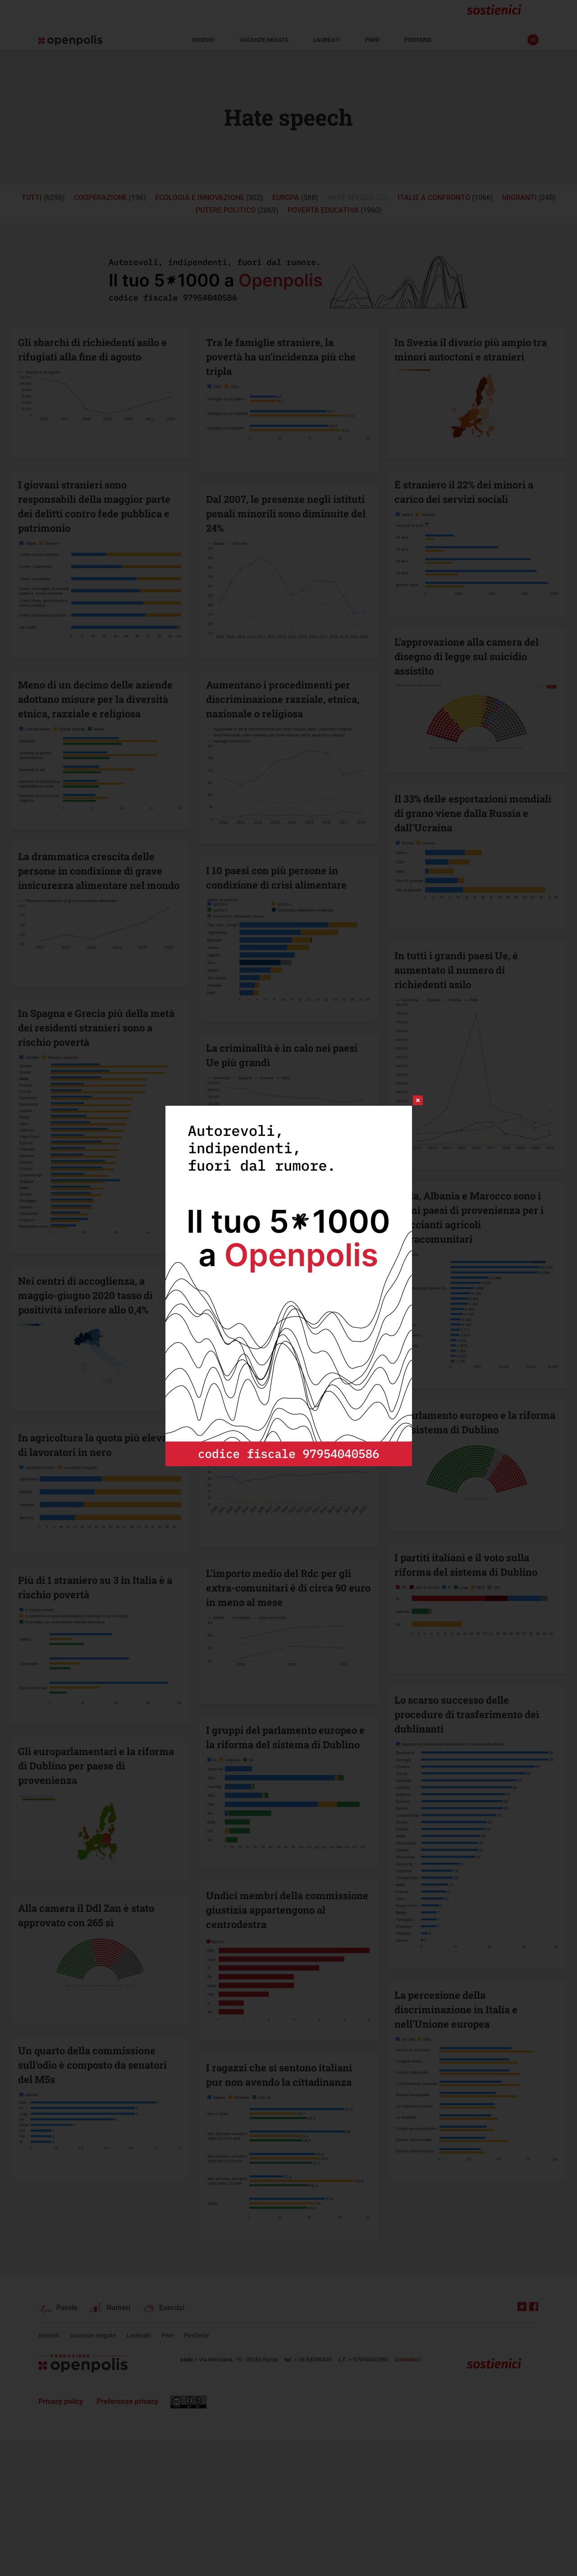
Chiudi (410, 1100)
